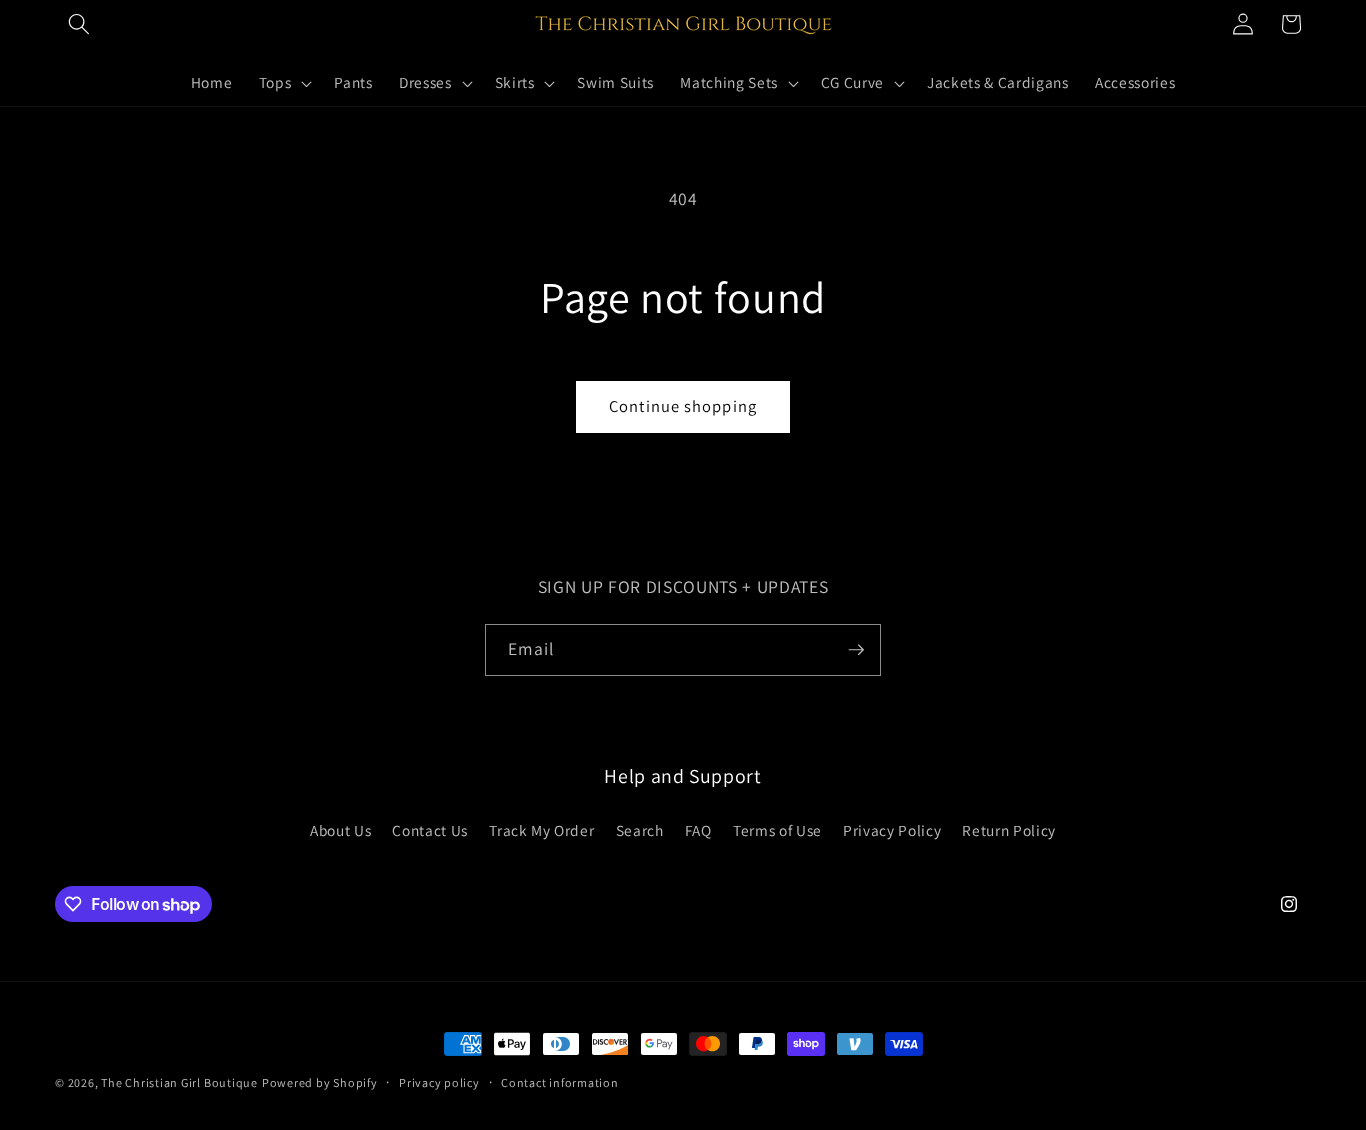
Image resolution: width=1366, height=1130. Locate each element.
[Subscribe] (856, 650)
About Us (340, 830)
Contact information (560, 1082)
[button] (79, 24)
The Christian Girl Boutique (179, 1082)
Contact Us (430, 830)
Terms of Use (777, 830)
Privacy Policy (892, 830)
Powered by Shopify (320, 1082)
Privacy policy (439, 1082)
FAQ (698, 830)
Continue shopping (683, 406)
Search (640, 830)
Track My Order (541, 830)
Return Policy (1009, 830)
